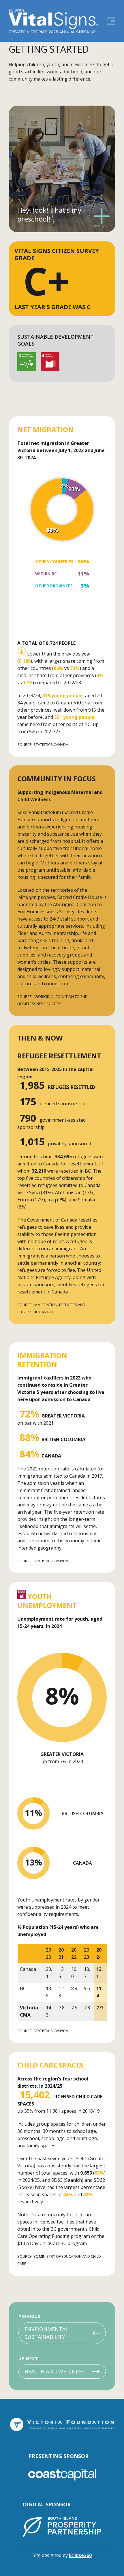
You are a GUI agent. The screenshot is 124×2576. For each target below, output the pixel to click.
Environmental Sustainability (46, 2333)
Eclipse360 (80, 2555)
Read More (102, 225)
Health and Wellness (55, 2371)
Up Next (28, 2359)
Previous (29, 2316)
